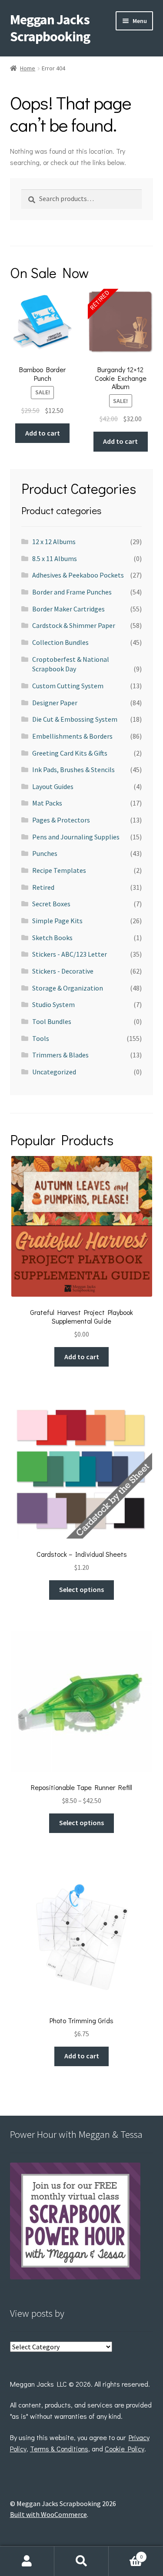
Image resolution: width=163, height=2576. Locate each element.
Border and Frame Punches (72, 592)
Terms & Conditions (59, 2449)
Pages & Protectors (61, 820)
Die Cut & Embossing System (75, 719)
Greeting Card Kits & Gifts (70, 753)
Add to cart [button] (43, 433)
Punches (45, 853)
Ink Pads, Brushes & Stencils (73, 769)
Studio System (53, 1004)
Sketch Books (52, 938)
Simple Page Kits (57, 921)
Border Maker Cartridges (68, 609)
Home (28, 68)
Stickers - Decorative (63, 971)
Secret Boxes (51, 904)
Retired (43, 887)
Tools (41, 1038)
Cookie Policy (125, 2449)
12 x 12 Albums (54, 542)
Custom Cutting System (68, 686)
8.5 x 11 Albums (55, 558)
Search (81, 2561)
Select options (81, 1589)
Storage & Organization (68, 988)
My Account (27, 2561)
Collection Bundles (60, 642)
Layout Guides (53, 786)
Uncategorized (54, 1072)
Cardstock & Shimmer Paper (74, 625)
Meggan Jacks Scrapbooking (50, 28)
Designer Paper (55, 703)
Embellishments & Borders (72, 736)
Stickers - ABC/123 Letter (70, 954)
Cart (126, 2554)
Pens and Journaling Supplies (76, 837)
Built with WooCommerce (48, 2514)
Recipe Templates (59, 870)
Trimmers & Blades (60, 1055)
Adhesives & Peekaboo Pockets (78, 575)
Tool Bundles (52, 1021)
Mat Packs (47, 803)
